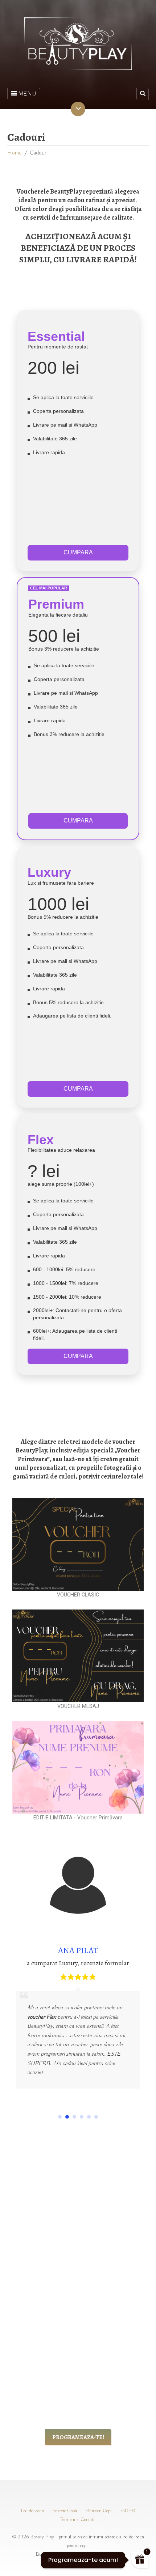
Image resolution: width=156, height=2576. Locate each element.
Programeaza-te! (78, 2437)
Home (14, 153)
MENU (27, 94)
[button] (60, 2117)
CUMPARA (78, 552)
